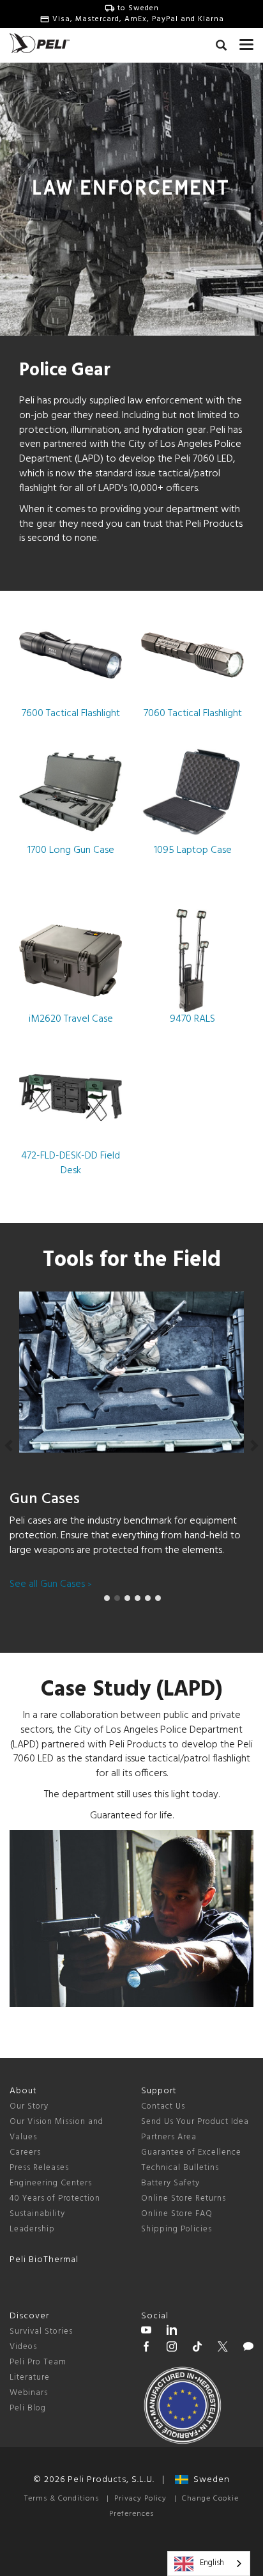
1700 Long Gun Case (71, 850)
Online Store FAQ (177, 2214)
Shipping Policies (177, 2229)
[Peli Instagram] (172, 2348)
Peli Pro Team (38, 2362)
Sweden (209, 2480)
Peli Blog (28, 2408)
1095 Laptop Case (193, 850)
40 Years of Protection (55, 2198)
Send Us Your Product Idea (195, 2122)
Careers (25, 2152)
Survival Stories (41, 2331)
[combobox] (209, 2564)
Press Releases (39, 2168)
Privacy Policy (140, 2499)
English (212, 2563)
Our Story (29, 2106)
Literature (30, 2377)
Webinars (29, 2393)
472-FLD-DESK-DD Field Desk (71, 1163)
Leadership (32, 2229)
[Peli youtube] (146, 2332)
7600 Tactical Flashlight (71, 714)
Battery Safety (170, 2183)
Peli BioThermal (44, 2260)
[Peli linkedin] (172, 2332)
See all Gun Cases (51, 1584)
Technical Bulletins (180, 2168)
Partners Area (169, 2137)
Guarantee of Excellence (191, 2152)
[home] (40, 43)
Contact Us (163, 2106)
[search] (221, 47)
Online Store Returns (184, 2198)
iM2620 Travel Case (71, 1019)
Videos (23, 2347)
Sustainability (37, 2214)
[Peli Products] (146, 2348)
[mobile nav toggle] (246, 42)
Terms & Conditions (62, 2499)
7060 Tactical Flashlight (193, 714)
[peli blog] (248, 2348)
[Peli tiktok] (197, 2348)
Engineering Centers (51, 2183)
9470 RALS (192, 1019)
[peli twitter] (223, 2348)
